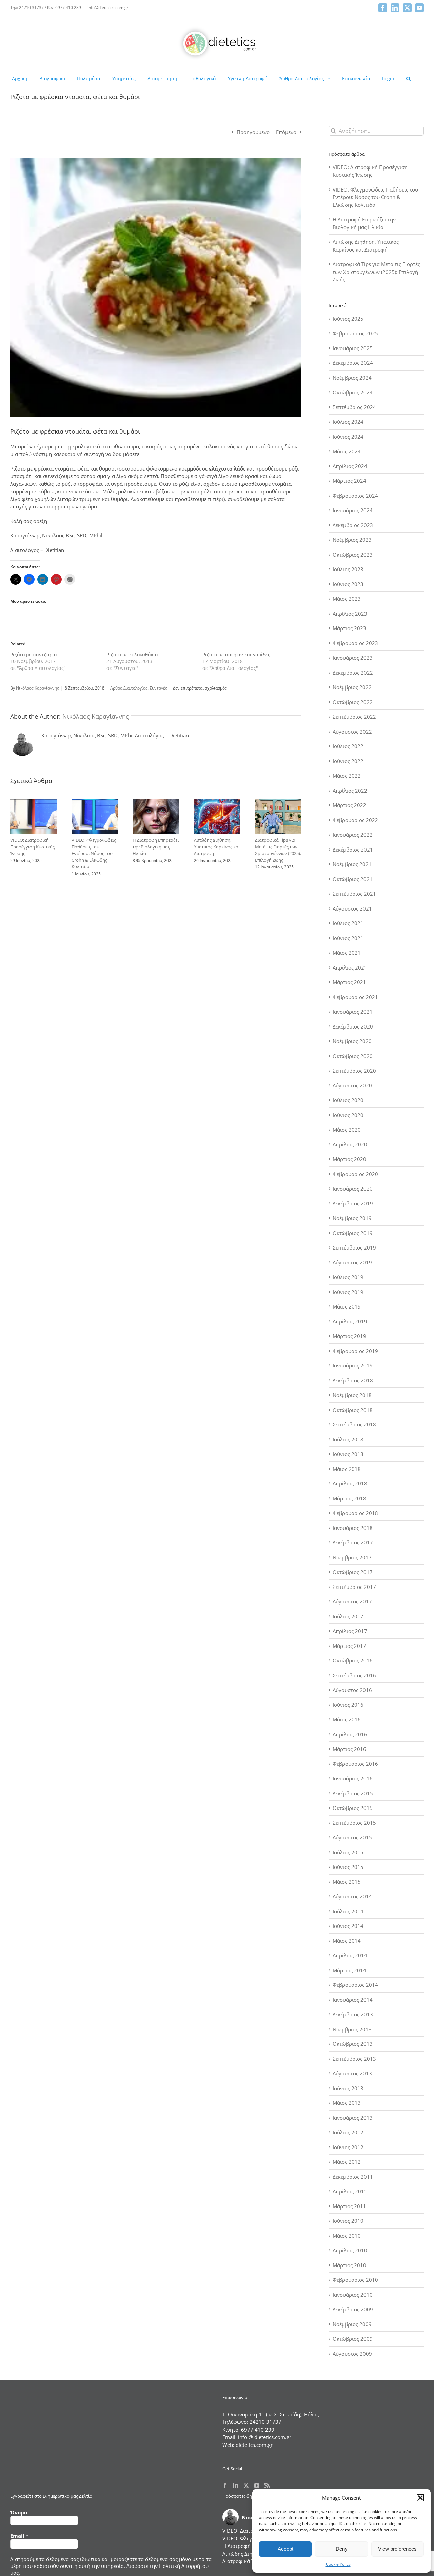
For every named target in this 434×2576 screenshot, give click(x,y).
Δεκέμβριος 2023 (353, 525)
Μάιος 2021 (347, 953)
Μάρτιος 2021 (349, 982)
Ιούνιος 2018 (348, 1454)
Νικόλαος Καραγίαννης (37, 688)
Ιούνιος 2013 (348, 2088)
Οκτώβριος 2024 (353, 392)
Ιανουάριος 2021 (353, 1012)
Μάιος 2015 (347, 1882)
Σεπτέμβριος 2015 (354, 1823)
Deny (342, 2549)
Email (19, 2536)
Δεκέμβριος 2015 (353, 1793)
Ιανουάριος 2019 (353, 1365)
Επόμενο (286, 132)
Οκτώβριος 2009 (353, 2339)
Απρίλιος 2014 (350, 1955)
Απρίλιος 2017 (350, 1631)
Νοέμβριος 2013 (352, 2029)
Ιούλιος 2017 (348, 1616)
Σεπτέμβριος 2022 (354, 717)
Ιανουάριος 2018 (353, 1528)
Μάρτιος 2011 (349, 2206)
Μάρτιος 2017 (349, 1646)
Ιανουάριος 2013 (353, 2118)
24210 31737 (265, 2422)
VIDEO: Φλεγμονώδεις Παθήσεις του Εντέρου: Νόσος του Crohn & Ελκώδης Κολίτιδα (94, 853)
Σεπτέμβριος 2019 (354, 1247)
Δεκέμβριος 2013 (353, 2014)
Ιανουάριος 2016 (353, 1778)
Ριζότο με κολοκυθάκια (132, 654)
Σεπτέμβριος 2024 (354, 407)
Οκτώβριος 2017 (353, 1572)
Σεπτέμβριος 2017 (354, 1587)
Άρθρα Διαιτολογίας (129, 688)
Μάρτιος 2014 (349, 1970)
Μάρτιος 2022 (349, 805)
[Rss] (267, 2485)
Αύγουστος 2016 (352, 1690)
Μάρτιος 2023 (349, 628)
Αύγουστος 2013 (352, 2073)
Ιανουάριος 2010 (353, 2295)
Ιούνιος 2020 (348, 1115)
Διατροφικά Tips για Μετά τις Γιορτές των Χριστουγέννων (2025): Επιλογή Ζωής (278, 850)
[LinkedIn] (236, 2485)
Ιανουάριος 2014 (353, 2000)
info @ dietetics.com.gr (265, 2437)
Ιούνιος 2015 (348, 1867)
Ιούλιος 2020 (348, 1100)
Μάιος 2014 (347, 1941)
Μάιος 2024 (347, 451)
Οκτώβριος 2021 (353, 879)
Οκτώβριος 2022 (353, 702)
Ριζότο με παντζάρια (34, 654)
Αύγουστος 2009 (352, 2354)
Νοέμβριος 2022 (352, 687)
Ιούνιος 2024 (348, 437)
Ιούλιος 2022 (348, 746)
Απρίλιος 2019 (350, 1321)
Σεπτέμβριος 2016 (354, 1675)
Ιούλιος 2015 (348, 1852)
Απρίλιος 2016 (350, 1734)
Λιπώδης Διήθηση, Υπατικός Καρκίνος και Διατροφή (217, 847)
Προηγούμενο (253, 132)
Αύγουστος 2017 (352, 1601)
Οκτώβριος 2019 (353, 1233)
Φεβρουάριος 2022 (355, 820)
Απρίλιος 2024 (350, 466)
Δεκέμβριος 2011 (353, 2177)
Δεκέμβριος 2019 (353, 1203)
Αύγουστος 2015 (352, 1837)
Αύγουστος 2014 (352, 1896)
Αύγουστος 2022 (352, 732)
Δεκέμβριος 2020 (353, 1026)
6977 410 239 (258, 2430)
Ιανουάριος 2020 (353, 1189)
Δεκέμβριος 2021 (353, 850)
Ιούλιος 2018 (348, 1439)
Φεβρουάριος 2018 (355, 1513)
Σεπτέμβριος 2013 (354, 2059)
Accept (285, 2549)
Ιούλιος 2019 (348, 1277)
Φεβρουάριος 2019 (355, 1351)
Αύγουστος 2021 (352, 908)
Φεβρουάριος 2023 (355, 643)
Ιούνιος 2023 (348, 584)
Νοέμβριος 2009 (352, 2324)
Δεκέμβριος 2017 (353, 1542)
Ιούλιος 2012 (348, 2132)
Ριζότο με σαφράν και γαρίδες (236, 654)
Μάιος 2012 (347, 2162)
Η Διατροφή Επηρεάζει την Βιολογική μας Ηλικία (156, 847)
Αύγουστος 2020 (352, 1085)
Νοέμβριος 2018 (352, 1395)
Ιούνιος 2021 (348, 938)
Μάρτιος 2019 (349, 1336)
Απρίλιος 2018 (350, 1483)
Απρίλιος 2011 (350, 2191)
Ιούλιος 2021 (348, 923)
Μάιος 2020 (347, 1130)
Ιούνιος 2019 (348, 1292)
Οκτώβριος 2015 (353, 1808)
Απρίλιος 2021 (350, 967)
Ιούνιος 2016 (348, 1705)
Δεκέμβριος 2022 (353, 673)
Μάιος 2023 (347, 599)
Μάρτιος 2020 (349, 1159)
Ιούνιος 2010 (348, 2221)
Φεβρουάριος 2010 (355, 2280)
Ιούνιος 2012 (348, 2147)
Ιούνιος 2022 (348, 761)
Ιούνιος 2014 (348, 1926)
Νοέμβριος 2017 (352, 1557)
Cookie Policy (338, 2564)
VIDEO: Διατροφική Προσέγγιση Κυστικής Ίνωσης (32, 847)
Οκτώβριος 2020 (353, 1056)
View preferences (397, 2549)
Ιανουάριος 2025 (353, 348)
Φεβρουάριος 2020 (355, 1174)
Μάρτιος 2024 (349, 481)
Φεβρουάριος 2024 (355, 496)
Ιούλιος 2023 (348, 569)
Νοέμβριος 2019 (352, 1218)
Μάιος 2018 (347, 1469)
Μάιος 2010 (347, 2236)
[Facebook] (225, 2485)
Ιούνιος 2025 (348, 319)
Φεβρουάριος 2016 (355, 1764)
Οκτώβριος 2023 (353, 555)
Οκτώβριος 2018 (353, 1410)
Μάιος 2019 (347, 1306)
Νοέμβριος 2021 (352, 864)
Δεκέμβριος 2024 (353, 363)
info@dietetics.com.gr (108, 8)
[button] (420, 2498)
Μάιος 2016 (347, 1719)
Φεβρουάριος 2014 (355, 1985)
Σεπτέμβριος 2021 (354, 894)
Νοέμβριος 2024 (352, 378)
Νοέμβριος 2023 (352, 540)
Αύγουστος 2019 (352, 1262)
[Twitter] (246, 2485)
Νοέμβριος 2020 (352, 1041)
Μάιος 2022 (347, 776)
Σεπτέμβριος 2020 (354, 1071)
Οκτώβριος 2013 (353, 2044)
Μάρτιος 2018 (349, 1498)
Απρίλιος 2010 (350, 2250)
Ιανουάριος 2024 (353, 510)
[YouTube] (257, 2485)
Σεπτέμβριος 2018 (354, 1424)
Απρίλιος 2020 (350, 1144)
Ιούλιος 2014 (348, 1911)
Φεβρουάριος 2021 (355, 997)
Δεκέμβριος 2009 (353, 2309)
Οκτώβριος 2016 (353, 1660)
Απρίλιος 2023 (350, 614)
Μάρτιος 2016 (349, 1749)
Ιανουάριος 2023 (353, 658)
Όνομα (19, 2512)
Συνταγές (158, 688)
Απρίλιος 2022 (350, 791)
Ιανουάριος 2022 (353, 835)
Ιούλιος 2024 (348, 422)
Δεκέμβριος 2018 (353, 1380)
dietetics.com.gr (254, 2445)
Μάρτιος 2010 (349, 2265)
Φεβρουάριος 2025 (355, 333)
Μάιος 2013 (347, 2103)
